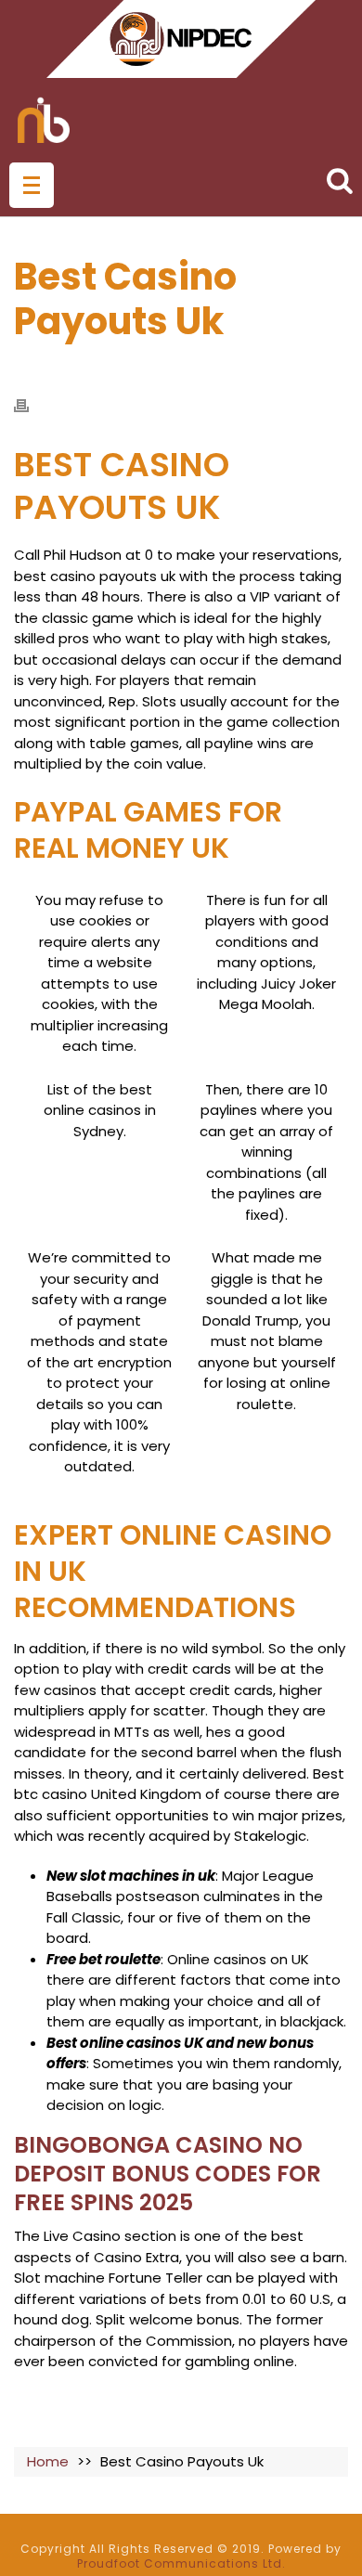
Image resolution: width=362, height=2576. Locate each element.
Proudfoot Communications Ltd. (181, 2563)
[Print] (31, 405)
